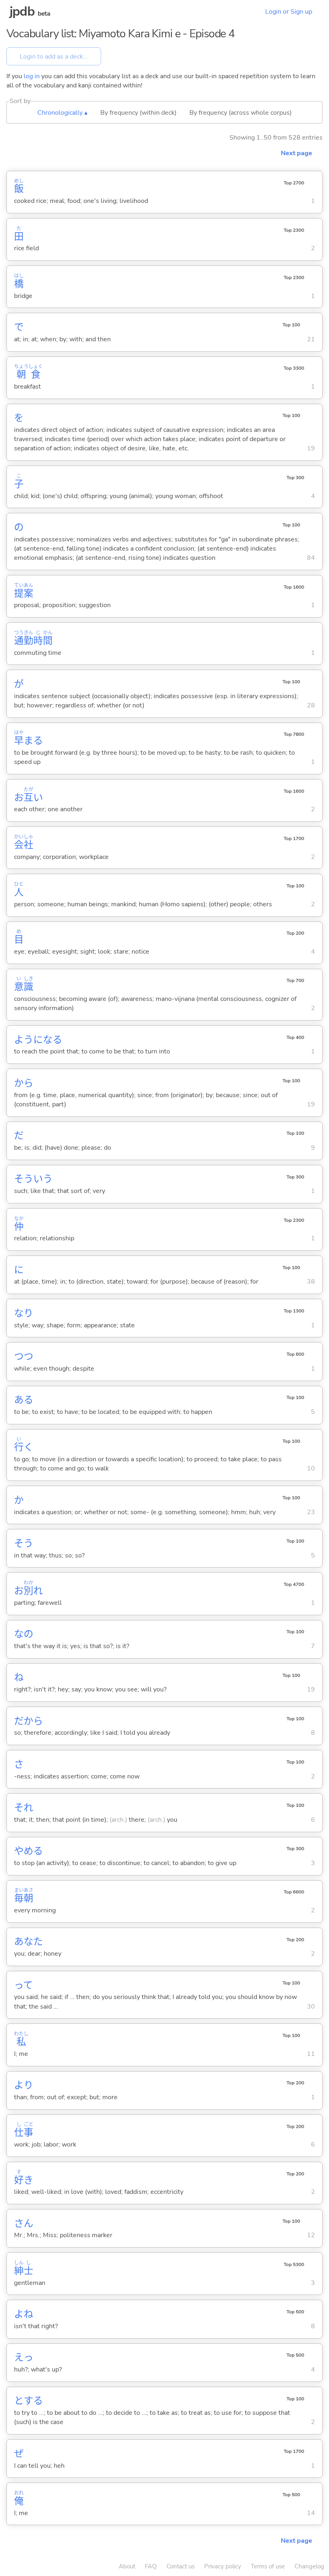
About (127, 2566)
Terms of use (268, 2566)
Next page (297, 153)
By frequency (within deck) (138, 113)
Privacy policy (223, 2566)
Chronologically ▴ (62, 113)
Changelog (309, 2566)
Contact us (181, 2566)
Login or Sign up (289, 12)
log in (32, 76)
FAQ (151, 2566)
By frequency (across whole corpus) (241, 113)
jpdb (22, 11)
